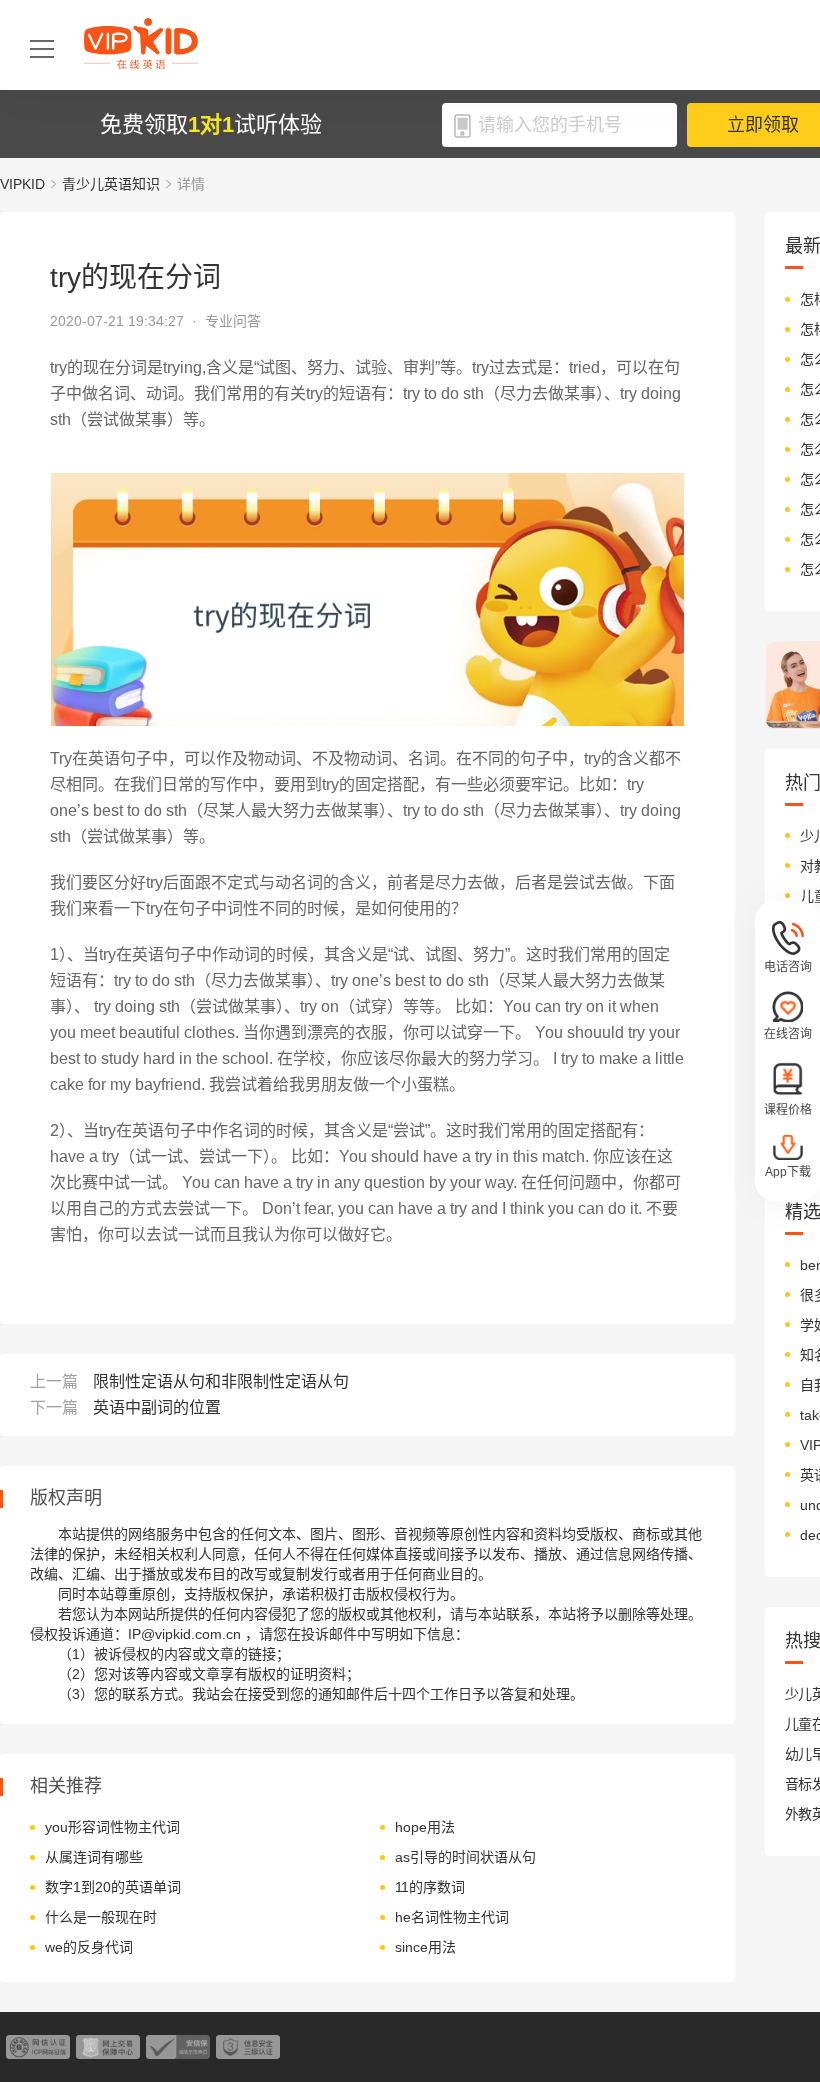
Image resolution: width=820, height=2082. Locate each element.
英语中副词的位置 (157, 1407)
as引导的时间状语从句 (465, 1857)
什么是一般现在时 (101, 1917)
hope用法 (425, 1827)
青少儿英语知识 (111, 184)
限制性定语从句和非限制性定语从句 (221, 1381)
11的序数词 (430, 1887)
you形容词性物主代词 (112, 1827)
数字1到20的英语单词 (113, 1887)
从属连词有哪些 (94, 1857)
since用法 (425, 1947)
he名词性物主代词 (452, 1917)
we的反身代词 (89, 1947)
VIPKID (22, 184)
